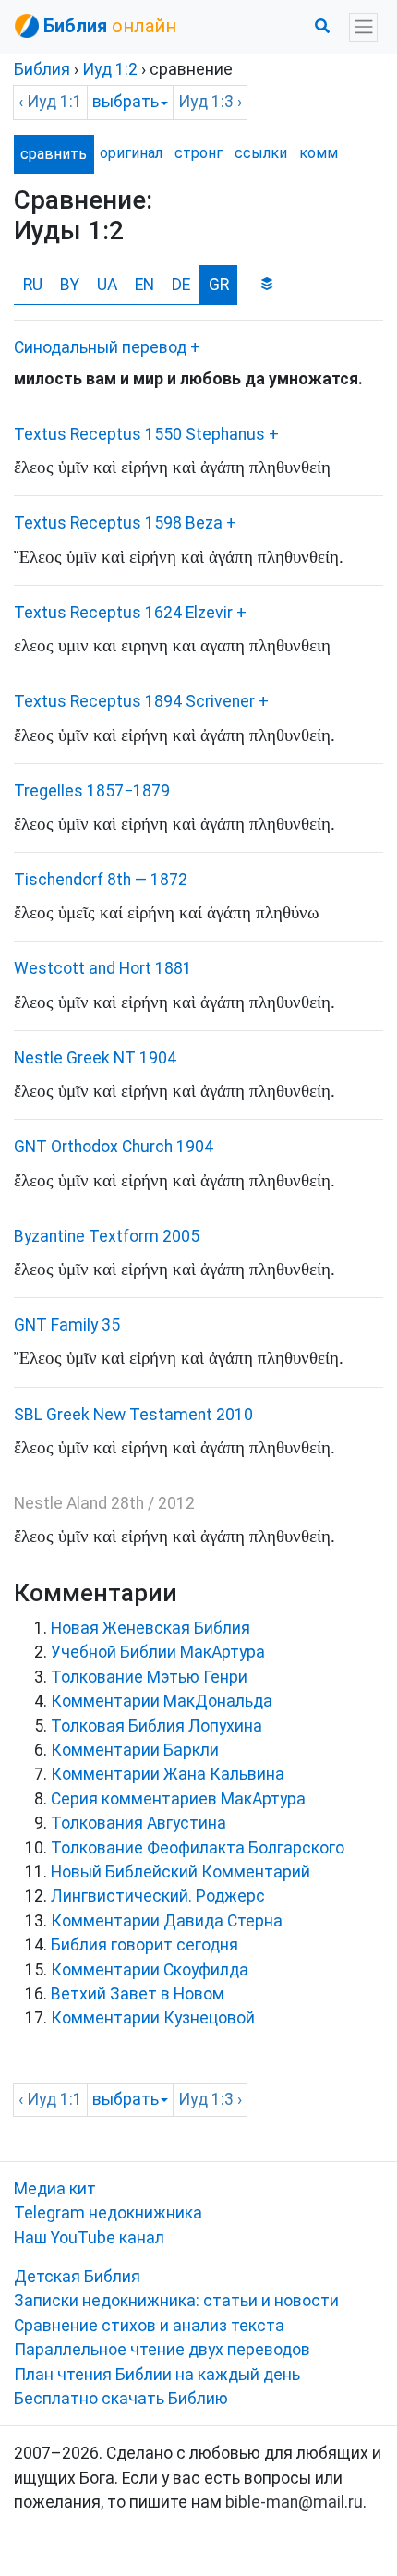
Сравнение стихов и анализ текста (149, 2326)
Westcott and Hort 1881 (103, 968)
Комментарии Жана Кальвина (168, 1774)
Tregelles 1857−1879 (92, 791)
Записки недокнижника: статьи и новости (176, 2301)
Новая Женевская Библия (150, 1628)
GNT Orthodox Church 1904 (114, 1147)
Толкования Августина (138, 1823)
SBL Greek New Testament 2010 (133, 1415)
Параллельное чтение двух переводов (162, 2350)
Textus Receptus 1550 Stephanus (139, 434)
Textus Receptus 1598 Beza (118, 523)
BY (70, 285)
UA (107, 285)
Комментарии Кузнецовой (153, 2018)
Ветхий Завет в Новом (138, 1994)
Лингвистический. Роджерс (158, 1896)
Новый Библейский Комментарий (180, 1872)
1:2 (110, 69)
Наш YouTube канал (89, 2238)
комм (318, 153)
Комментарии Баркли (135, 1750)
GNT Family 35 (67, 1325)
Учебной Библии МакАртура (158, 1652)
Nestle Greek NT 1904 (95, 1058)
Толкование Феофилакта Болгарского (198, 1848)
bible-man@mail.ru (294, 2502)
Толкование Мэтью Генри (149, 1677)
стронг (198, 153)
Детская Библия (77, 2277)
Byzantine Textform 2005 (107, 1236)
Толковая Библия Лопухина (156, 1726)
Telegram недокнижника (108, 2213)
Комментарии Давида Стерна (167, 1921)
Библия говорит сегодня (144, 1945)
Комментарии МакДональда (162, 1701)
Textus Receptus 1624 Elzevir (123, 613)
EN (144, 285)
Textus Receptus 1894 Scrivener (134, 701)
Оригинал (131, 153)
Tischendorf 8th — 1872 (101, 880)
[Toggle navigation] (363, 27)
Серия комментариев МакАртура (178, 1799)
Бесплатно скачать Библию (121, 2399)
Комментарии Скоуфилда (150, 1970)
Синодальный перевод (100, 347)
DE (181, 285)
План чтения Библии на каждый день (157, 2375)
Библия (42, 69)
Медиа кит (55, 2189)
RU (33, 285)
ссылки (261, 153)
